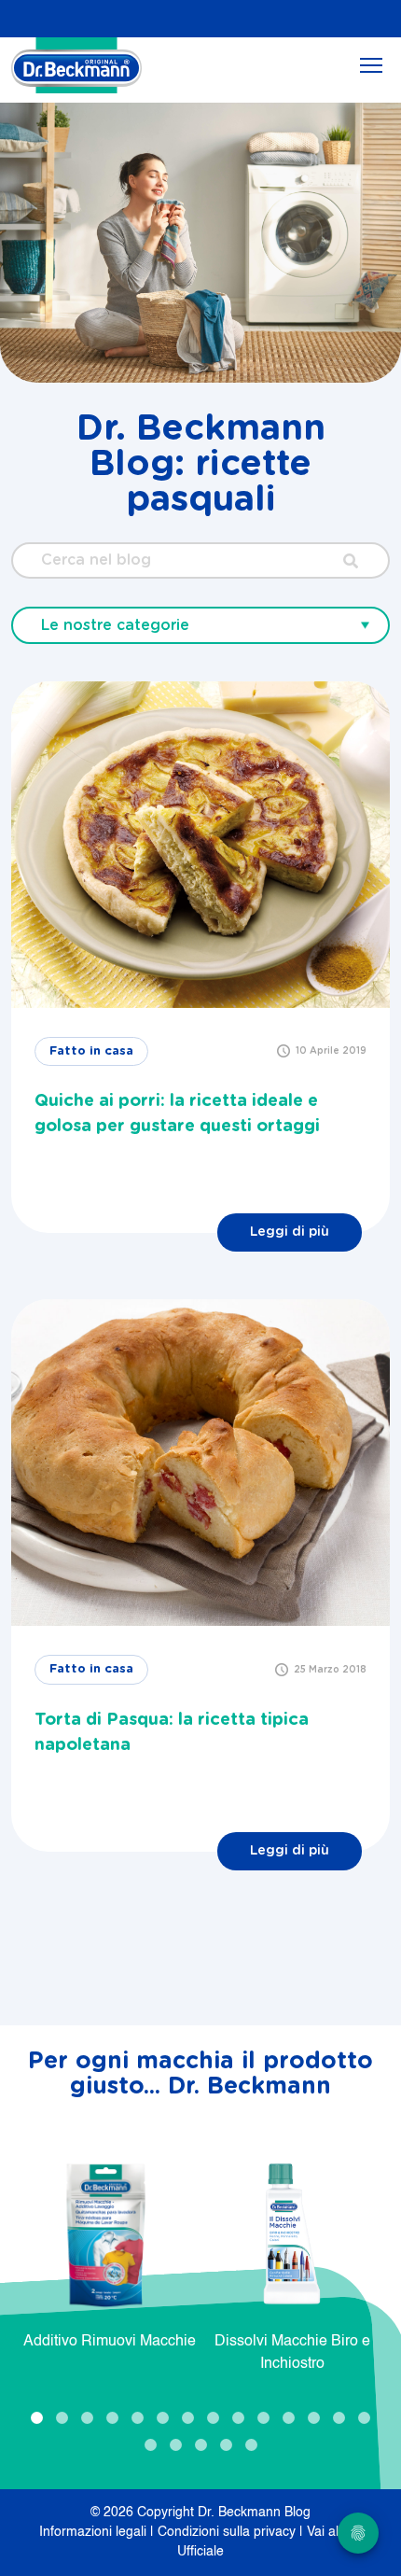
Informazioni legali (95, 2532)
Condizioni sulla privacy (228, 2532)
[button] (37, 2418)
